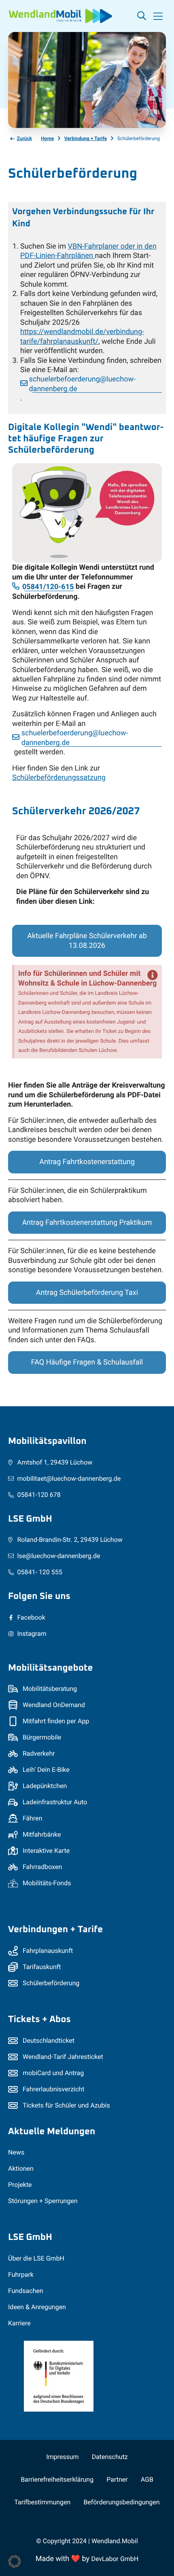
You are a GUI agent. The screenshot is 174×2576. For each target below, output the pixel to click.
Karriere (19, 2323)
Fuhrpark (21, 2275)
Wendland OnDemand (54, 1705)
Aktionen (21, 2168)
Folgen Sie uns (39, 1596)
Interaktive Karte (46, 1851)
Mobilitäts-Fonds (47, 1883)
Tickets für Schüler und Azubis (66, 2105)
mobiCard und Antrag (53, 2073)
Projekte (20, 2185)
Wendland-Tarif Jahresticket (63, 2057)
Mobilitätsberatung (50, 1689)
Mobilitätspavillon (47, 1441)
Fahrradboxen (42, 1867)
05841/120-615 (48, 587)
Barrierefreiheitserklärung (57, 2479)
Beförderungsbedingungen (121, 2502)
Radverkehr (39, 1753)
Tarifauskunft (42, 1967)
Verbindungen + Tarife (55, 1930)
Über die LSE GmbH (36, 2258)
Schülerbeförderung (51, 1983)
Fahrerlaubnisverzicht (53, 2089)
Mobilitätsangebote (50, 1668)
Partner (117, 2479)
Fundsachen (26, 2291)
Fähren (33, 1818)
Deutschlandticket (49, 2041)
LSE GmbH (30, 1519)
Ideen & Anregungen (37, 2307)
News (16, 2152)
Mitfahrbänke (42, 1834)
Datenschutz (110, 2457)
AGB (147, 2479)
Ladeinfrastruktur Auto (55, 1802)
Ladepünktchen (45, 1786)
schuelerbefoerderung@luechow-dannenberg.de (82, 384)
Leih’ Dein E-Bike (46, 1770)
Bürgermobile (42, 1737)
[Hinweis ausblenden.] (153, 975)
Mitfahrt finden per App (56, 1721)
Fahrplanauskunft (48, 1951)
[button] (158, 16)
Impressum (62, 2457)
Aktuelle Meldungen (52, 2132)
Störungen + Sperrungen (43, 2201)
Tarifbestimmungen (42, 2502)
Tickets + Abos (39, 2019)
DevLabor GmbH (115, 2559)
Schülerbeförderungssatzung (59, 778)
